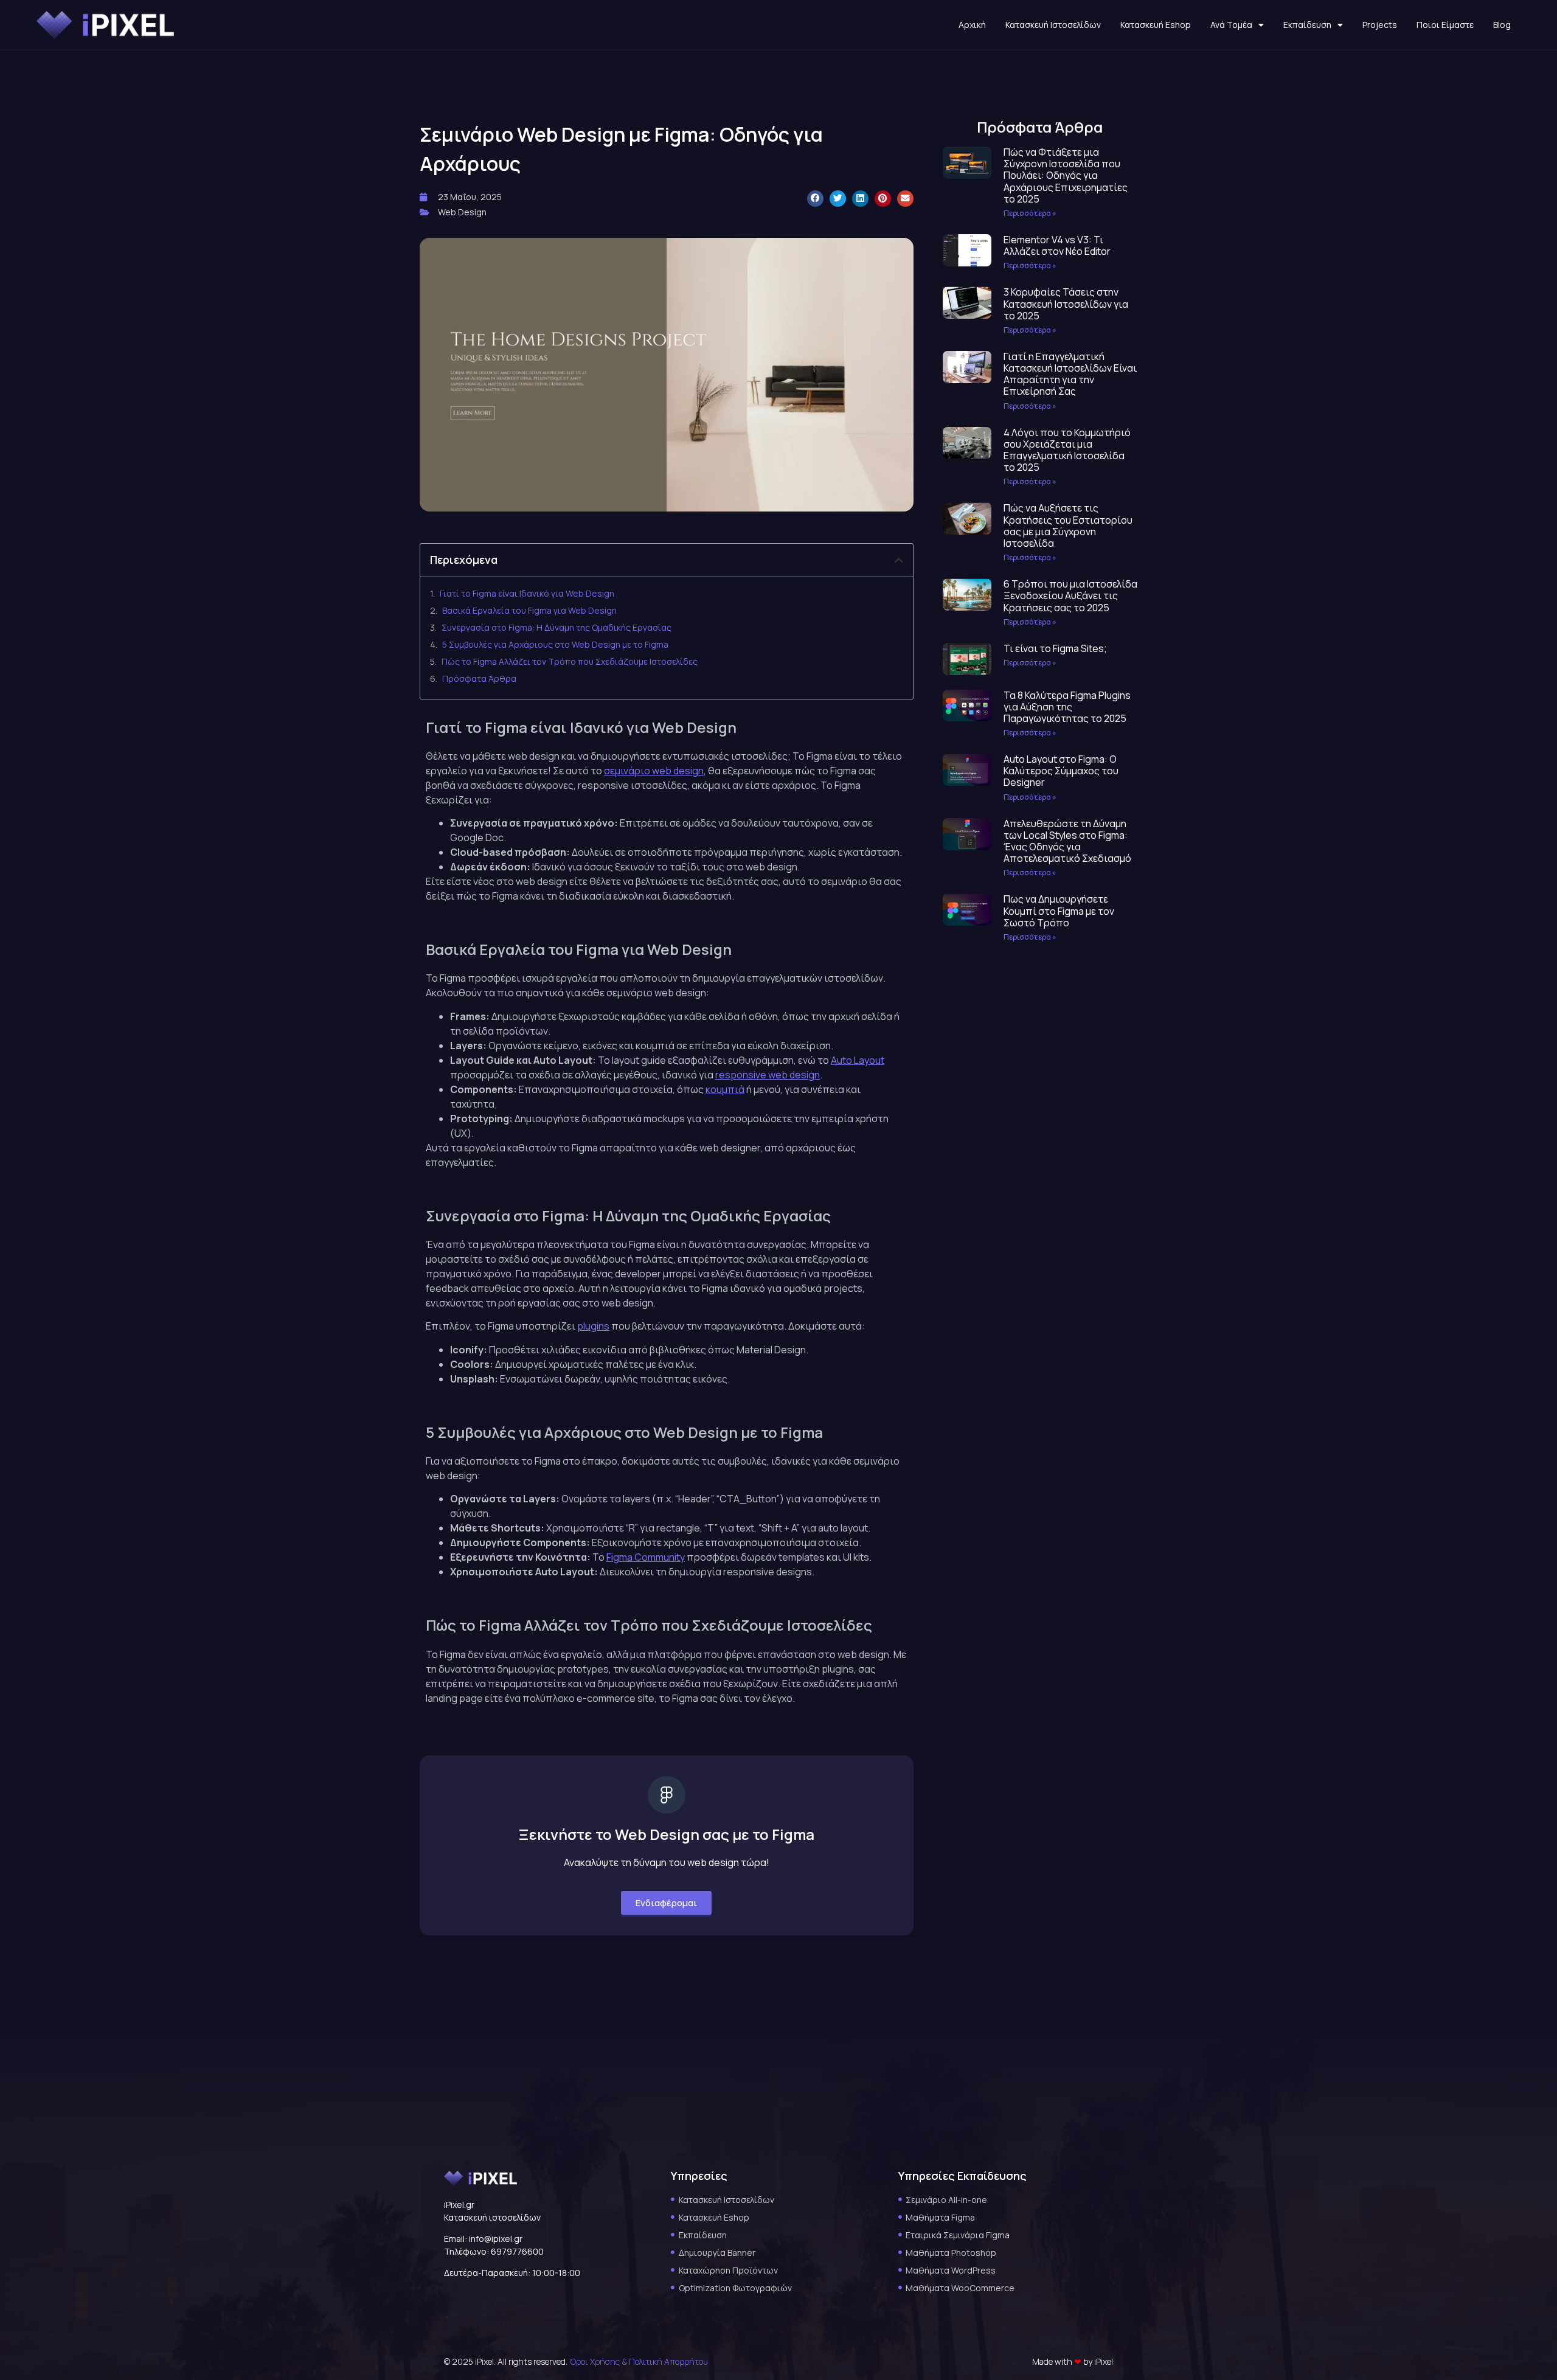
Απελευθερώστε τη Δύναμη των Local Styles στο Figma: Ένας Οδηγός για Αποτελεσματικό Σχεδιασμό (1067, 841)
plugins (593, 1326)
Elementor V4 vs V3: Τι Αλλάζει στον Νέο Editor (1057, 245)
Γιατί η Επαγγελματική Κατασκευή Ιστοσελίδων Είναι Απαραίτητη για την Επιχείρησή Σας (1070, 374)
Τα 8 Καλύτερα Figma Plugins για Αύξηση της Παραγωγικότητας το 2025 (1067, 707)
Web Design (462, 212)
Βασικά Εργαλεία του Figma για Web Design (529, 610)
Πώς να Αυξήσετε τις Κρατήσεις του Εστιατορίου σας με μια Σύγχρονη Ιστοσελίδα (1068, 526)
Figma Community (646, 1557)
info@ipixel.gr (496, 2239)
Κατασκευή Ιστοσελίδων (1053, 25)
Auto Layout (858, 1060)
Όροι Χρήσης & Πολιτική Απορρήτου (639, 2361)
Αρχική (972, 25)
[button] (815, 199)
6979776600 (517, 2251)
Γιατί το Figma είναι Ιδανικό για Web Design (527, 593)
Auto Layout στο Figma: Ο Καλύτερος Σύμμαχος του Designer (1061, 771)
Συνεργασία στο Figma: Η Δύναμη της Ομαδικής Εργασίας (557, 627)
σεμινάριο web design (654, 771)
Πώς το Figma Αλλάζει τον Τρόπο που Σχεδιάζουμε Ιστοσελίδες (570, 661)
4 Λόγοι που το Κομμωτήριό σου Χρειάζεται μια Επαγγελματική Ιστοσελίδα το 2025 (1067, 450)
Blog (1502, 25)
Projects (1380, 25)
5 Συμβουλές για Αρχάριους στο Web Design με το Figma (555, 644)
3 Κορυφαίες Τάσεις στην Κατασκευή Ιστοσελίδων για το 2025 (1066, 304)
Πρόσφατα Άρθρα (479, 678)
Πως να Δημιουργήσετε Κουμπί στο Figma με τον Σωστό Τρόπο (1059, 911)
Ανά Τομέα (1231, 25)
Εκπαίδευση (1307, 25)
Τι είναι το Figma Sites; (1055, 648)
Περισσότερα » (1030, 213)
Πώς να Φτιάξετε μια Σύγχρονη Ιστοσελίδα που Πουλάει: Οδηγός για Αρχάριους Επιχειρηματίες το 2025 (1066, 175)
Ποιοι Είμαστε (1445, 25)
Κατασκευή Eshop (1156, 25)
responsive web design (768, 1075)
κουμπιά (725, 1089)
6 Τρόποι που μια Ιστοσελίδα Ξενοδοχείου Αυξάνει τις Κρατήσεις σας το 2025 (1070, 595)
